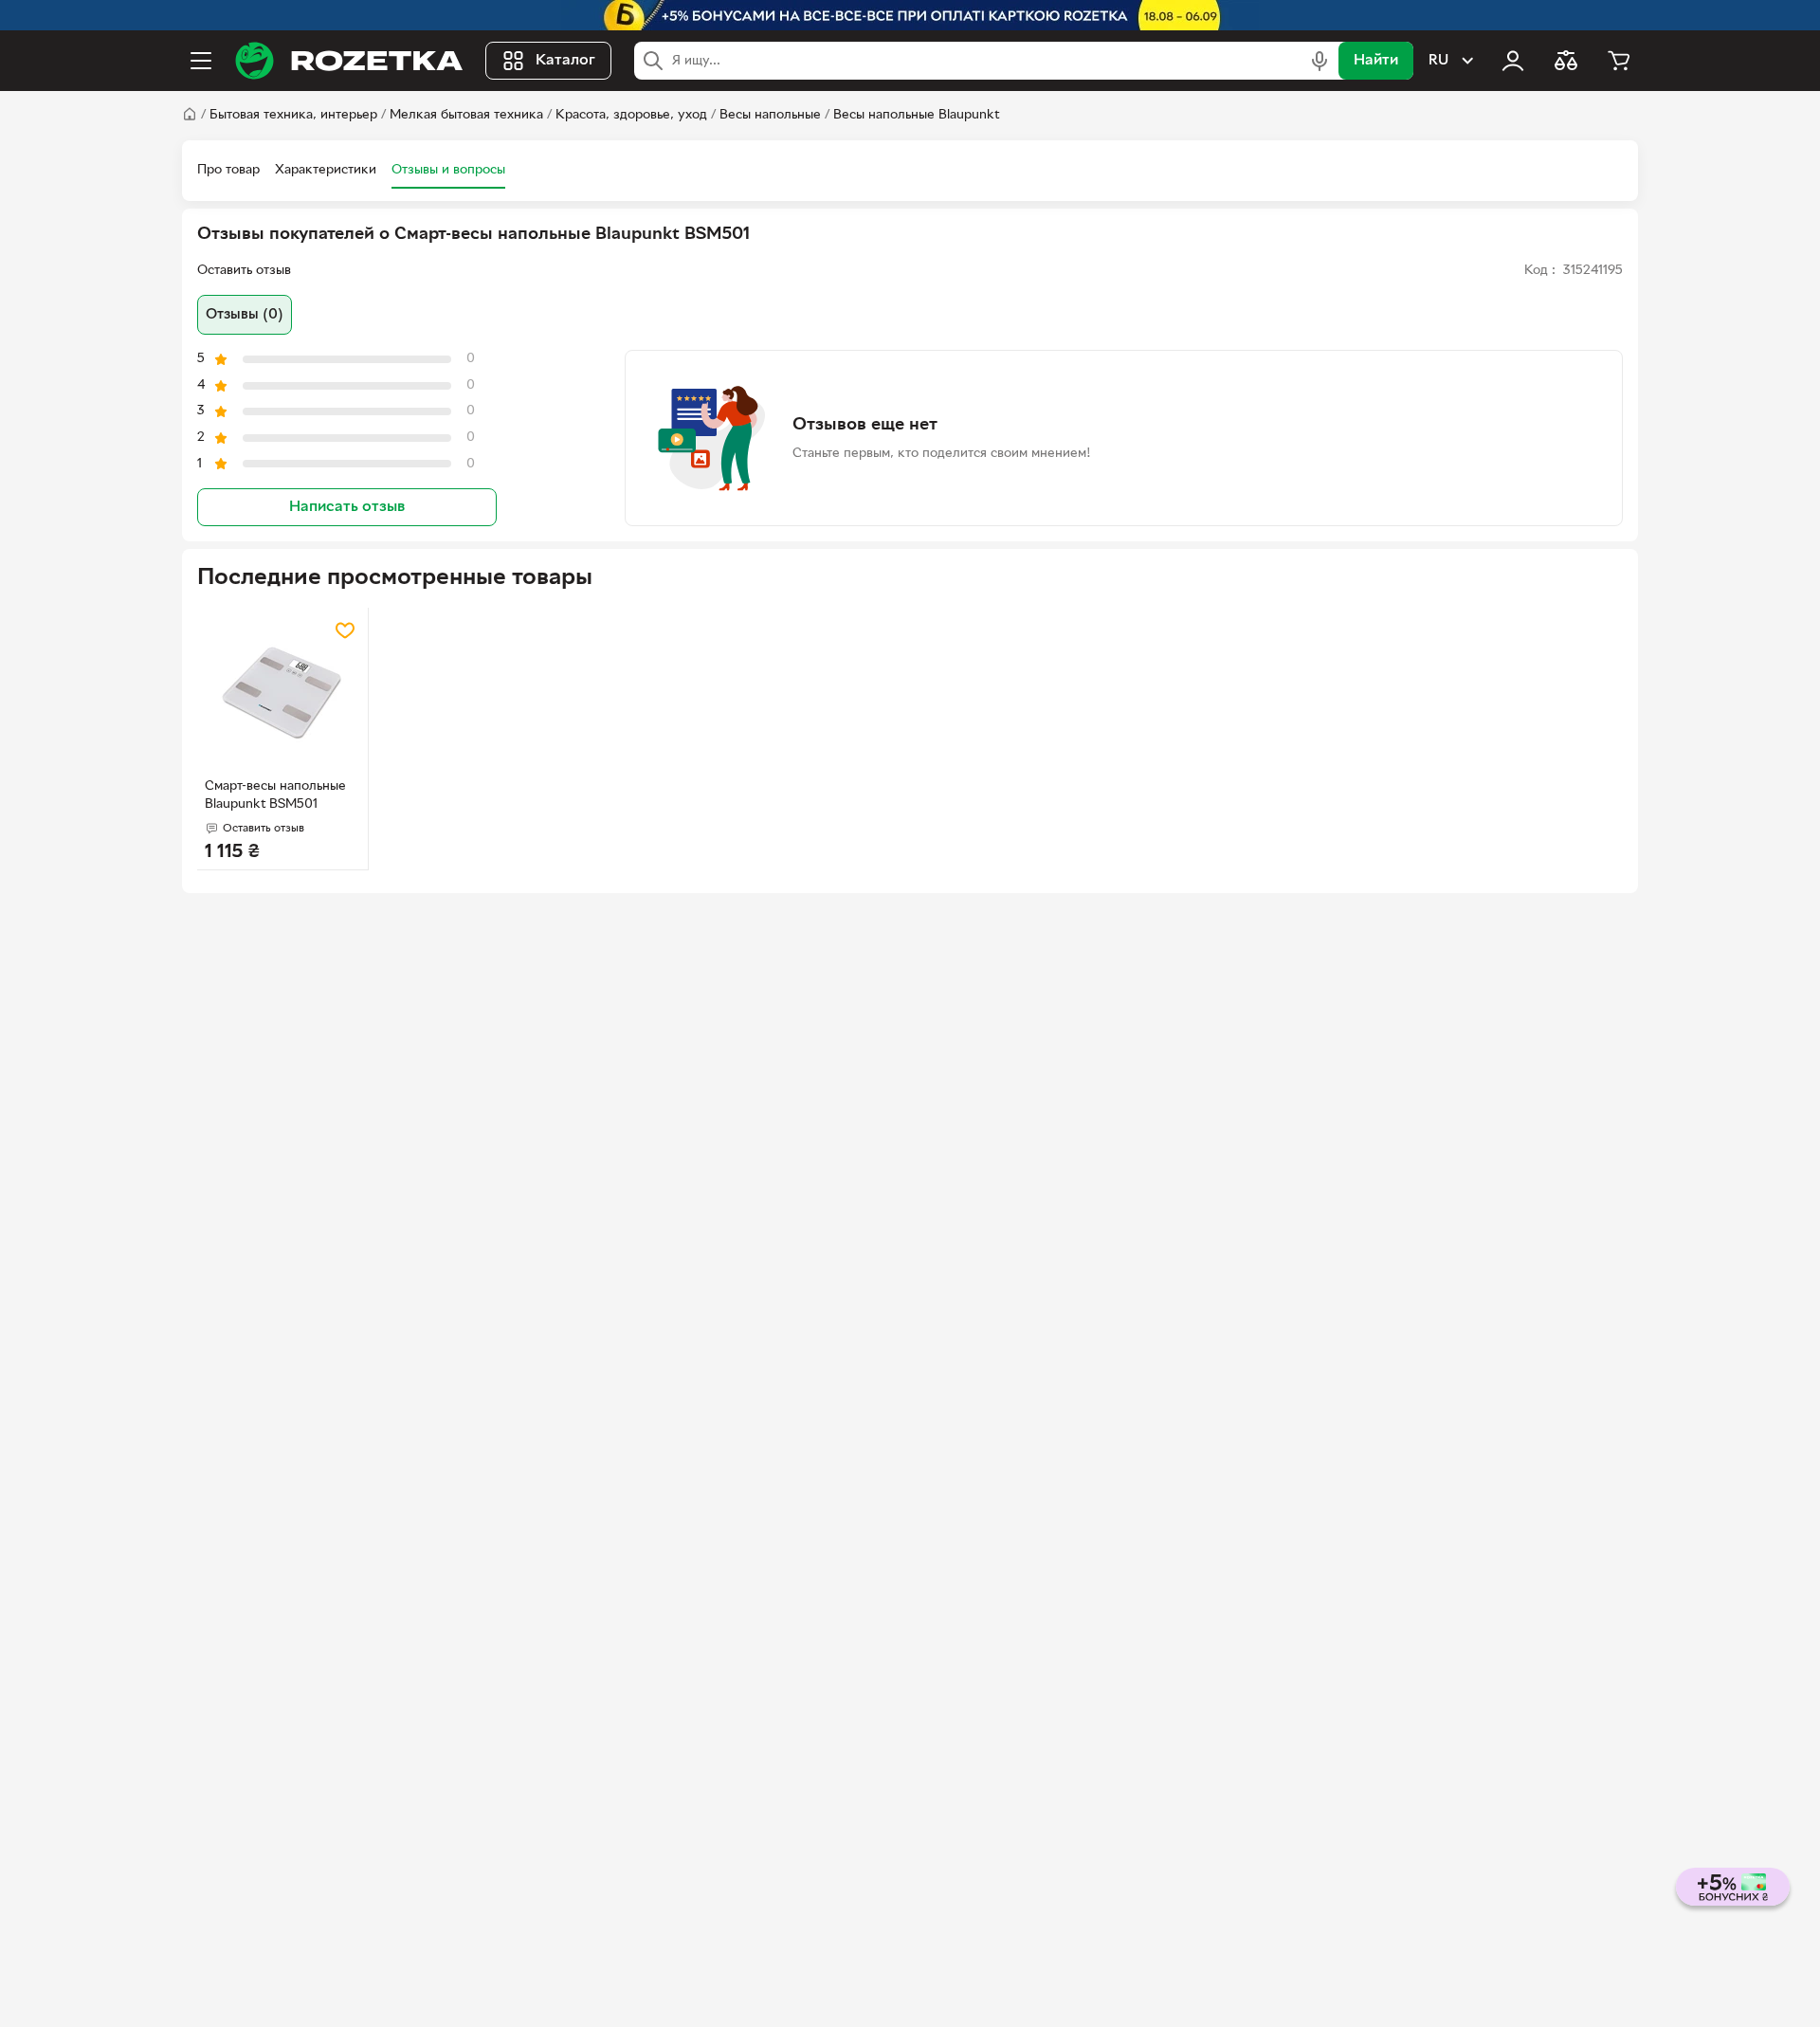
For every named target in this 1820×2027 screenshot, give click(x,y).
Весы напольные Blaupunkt (916, 115)
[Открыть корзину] (1619, 61)
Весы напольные (770, 115)
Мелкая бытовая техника (466, 115)
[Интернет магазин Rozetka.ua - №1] (349, 61)
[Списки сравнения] (1566, 61)
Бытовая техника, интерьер (293, 115)
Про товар (228, 170)
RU (1438, 61)
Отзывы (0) (245, 315)
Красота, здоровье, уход (631, 115)
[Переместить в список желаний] (345, 630)
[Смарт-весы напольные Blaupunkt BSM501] (282, 693)
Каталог (565, 61)
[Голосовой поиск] (1319, 61)
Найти (1376, 61)
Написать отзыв (347, 507)
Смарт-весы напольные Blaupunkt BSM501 (275, 795)
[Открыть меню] (201, 61)
